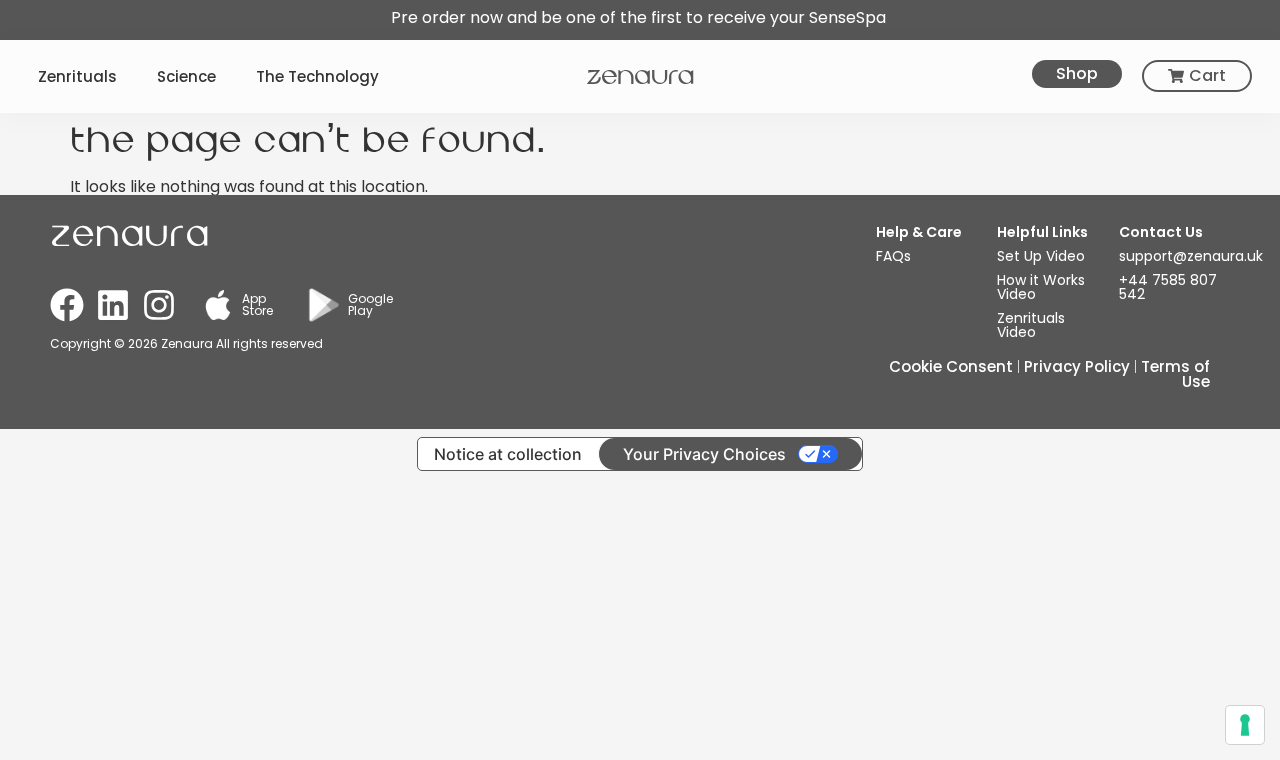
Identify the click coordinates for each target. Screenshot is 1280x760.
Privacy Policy (1077, 366)
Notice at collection (508, 454)
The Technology (317, 76)
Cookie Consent (951, 366)
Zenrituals (77, 76)
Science (186, 76)
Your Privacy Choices (704, 454)
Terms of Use (1175, 374)
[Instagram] (159, 305)
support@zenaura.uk (1191, 256)
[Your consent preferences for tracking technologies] (1245, 725)
